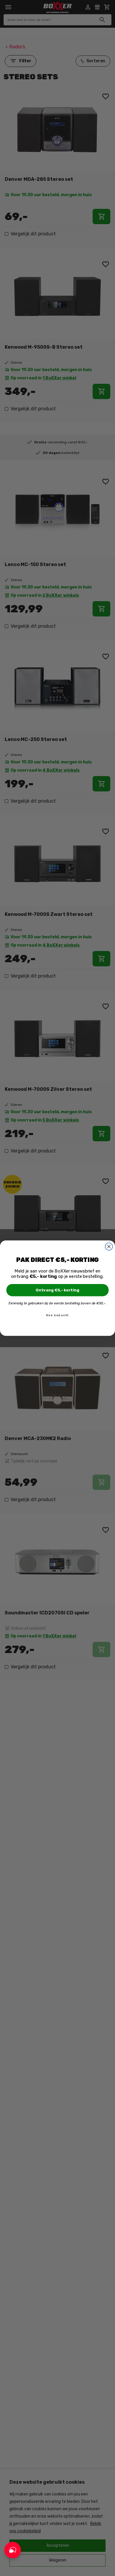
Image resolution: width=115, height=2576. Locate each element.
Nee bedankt (57, 1315)
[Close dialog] (109, 1246)
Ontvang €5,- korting (58, 1290)
